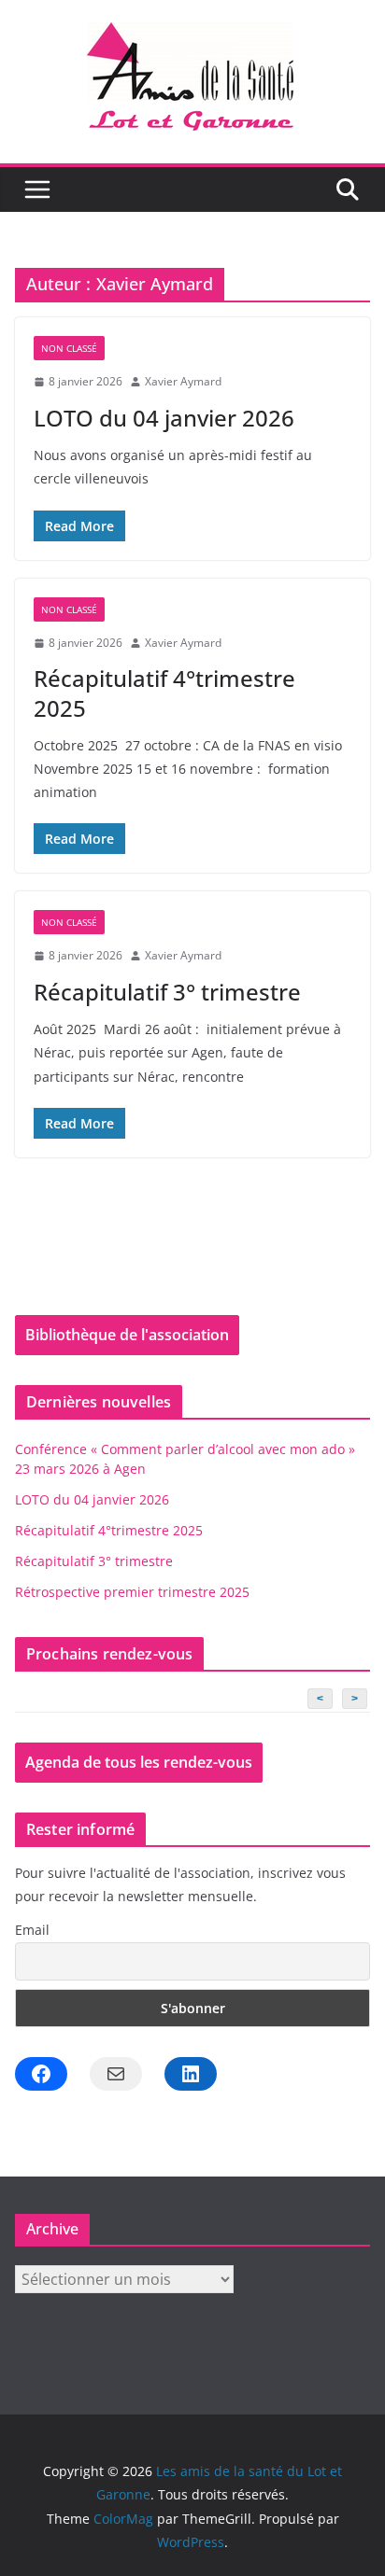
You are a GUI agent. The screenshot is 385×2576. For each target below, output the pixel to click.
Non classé (69, 348)
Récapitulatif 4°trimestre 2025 (164, 693)
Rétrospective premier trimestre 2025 (132, 1592)
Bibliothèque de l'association (127, 1335)
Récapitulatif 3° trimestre (167, 992)
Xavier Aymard (183, 381)
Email (32, 1930)
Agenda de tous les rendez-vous (139, 1762)
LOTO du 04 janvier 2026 (164, 418)
